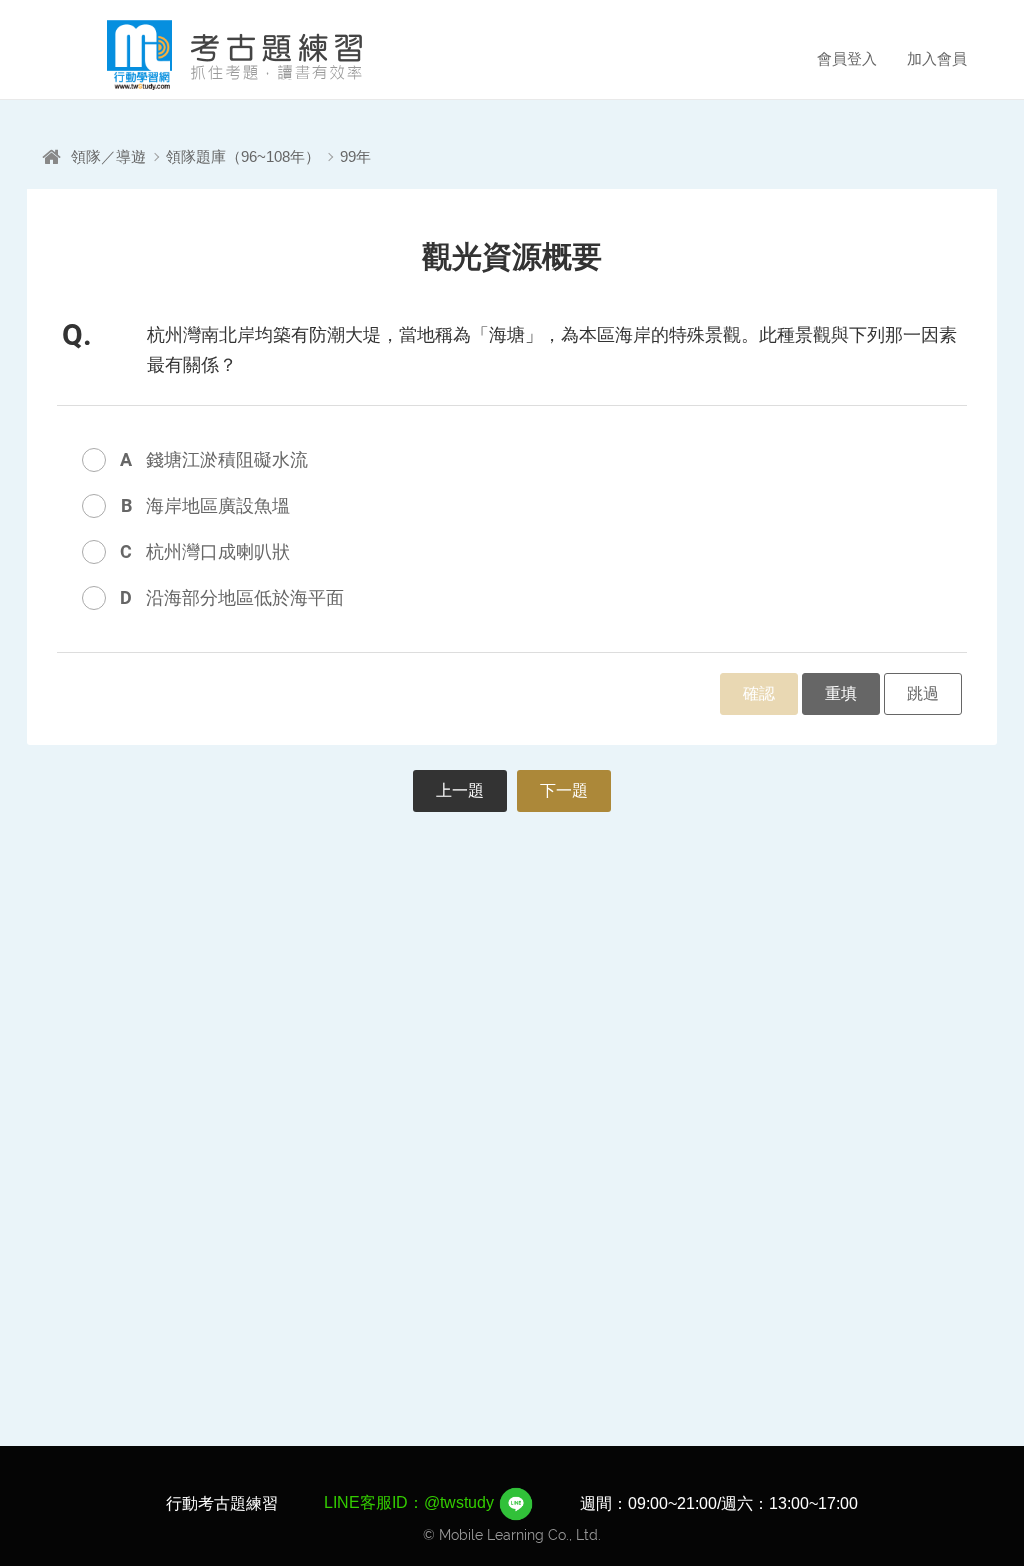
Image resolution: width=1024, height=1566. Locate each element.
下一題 (564, 790)
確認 (759, 693)
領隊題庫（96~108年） (243, 156)
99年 (355, 156)
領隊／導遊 (108, 156)
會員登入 (847, 58)
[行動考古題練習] (207, 55)
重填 (841, 693)
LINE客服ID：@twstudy (411, 1502)
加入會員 (937, 58)
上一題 (460, 790)
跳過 (923, 693)
